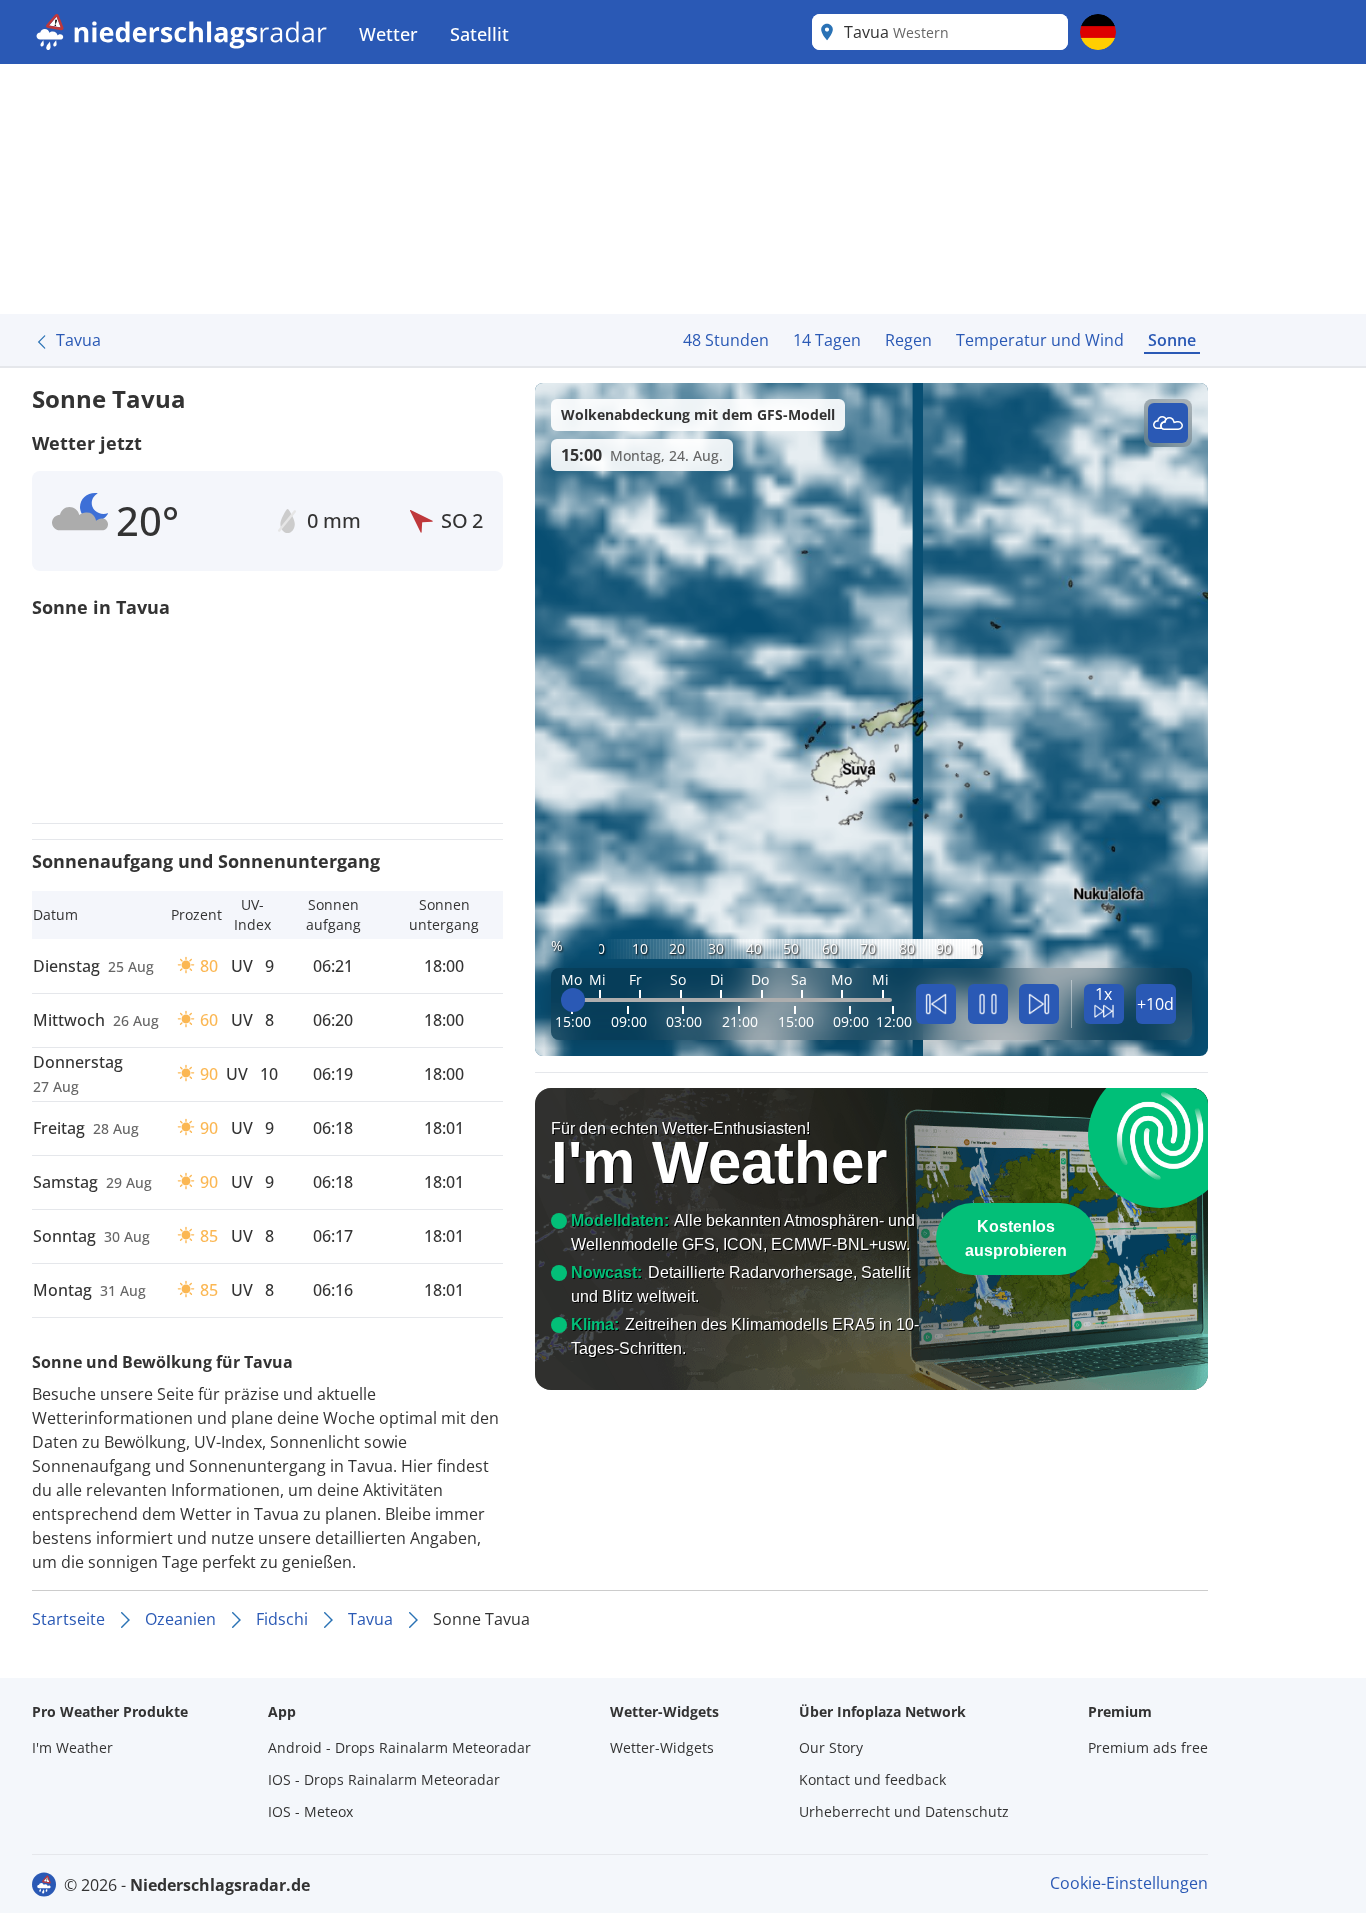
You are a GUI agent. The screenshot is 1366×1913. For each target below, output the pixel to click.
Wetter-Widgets (662, 1747)
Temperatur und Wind (1040, 340)
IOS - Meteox (310, 1811)
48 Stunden (726, 340)
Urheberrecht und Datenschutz (904, 1811)
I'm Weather (72, 1747)
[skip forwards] (1039, 1004)
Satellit (479, 34)
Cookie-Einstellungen (1129, 1883)
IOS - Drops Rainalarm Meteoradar (384, 1779)
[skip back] (936, 1004)
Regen (908, 340)
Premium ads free (1148, 1747)
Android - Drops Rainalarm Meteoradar (399, 1747)
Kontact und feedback (872, 1779)
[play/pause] (988, 1004)
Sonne (1172, 340)
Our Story (831, 1747)
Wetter (388, 34)
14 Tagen (827, 340)
